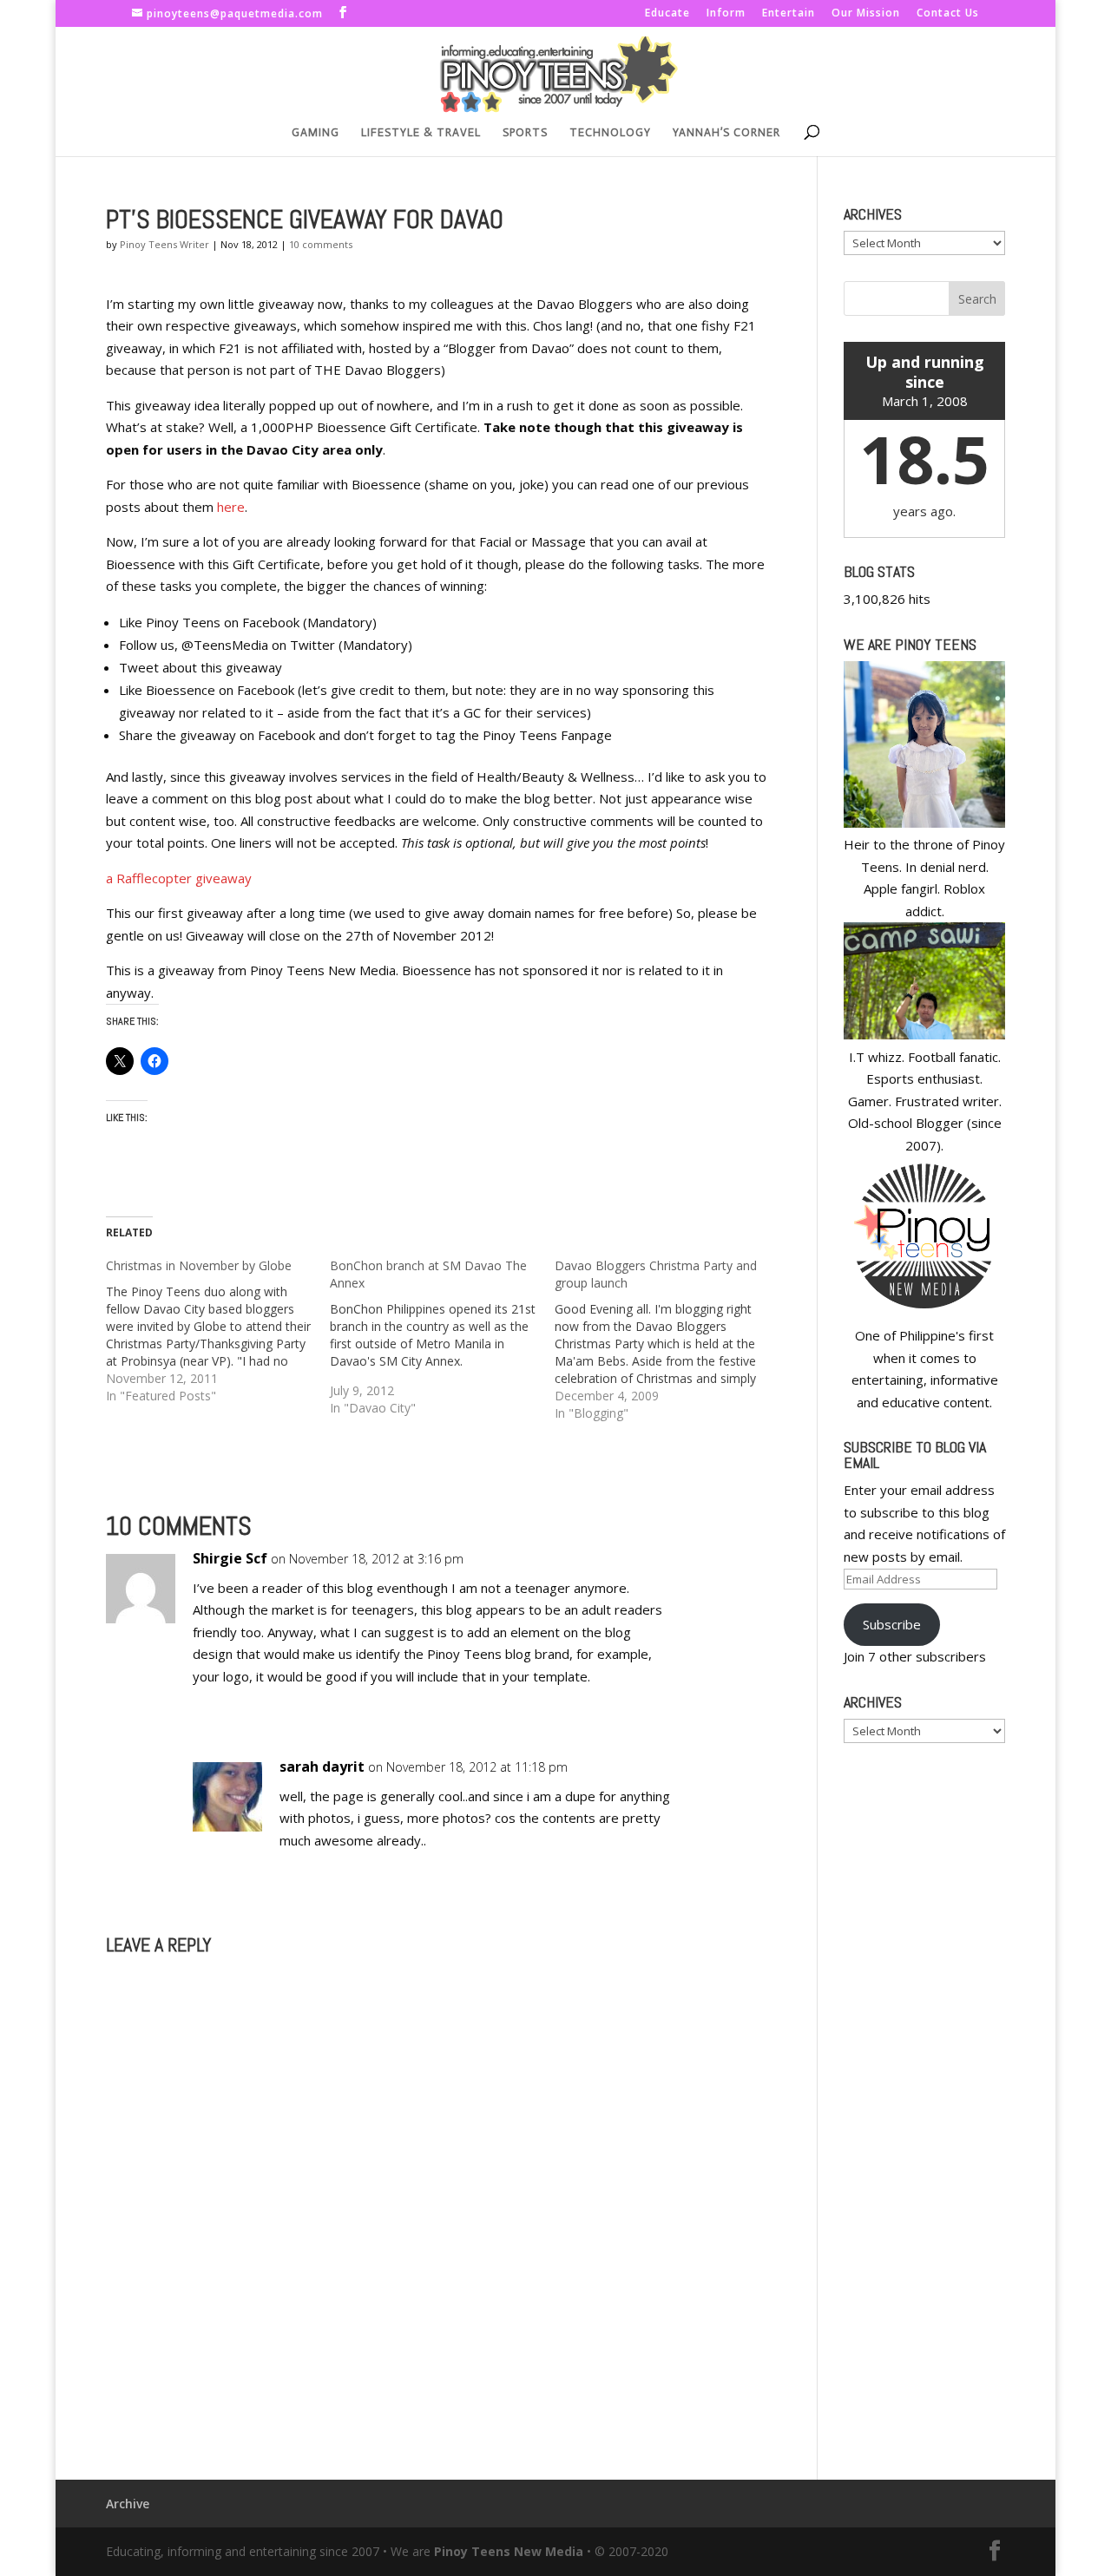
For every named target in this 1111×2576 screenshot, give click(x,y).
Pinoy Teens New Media (509, 2551)
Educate (667, 14)
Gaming (316, 133)
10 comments (321, 244)
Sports (525, 133)
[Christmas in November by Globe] (218, 1331)
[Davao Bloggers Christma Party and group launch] (667, 1340)
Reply (727, 1575)
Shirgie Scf (230, 1558)
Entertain (789, 14)
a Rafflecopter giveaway (179, 878)
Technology (610, 133)
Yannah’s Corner (726, 133)
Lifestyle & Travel (421, 133)
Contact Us (948, 14)
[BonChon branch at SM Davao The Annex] (442, 1337)
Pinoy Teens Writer (164, 244)
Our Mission (866, 14)
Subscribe (892, 1624)
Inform (726, 14)
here (231, 507)
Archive (128, 2504)
